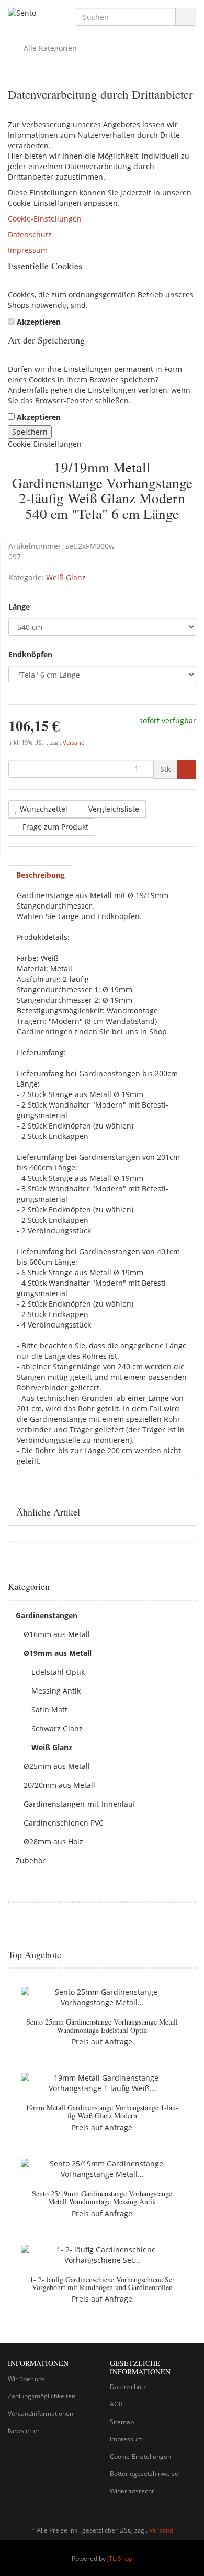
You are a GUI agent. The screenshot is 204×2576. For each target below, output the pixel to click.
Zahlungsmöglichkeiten (42, 2396)
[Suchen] (186, 17)
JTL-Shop (120, 2558)
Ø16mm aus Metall (57, 1634)
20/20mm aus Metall (59, 1785)
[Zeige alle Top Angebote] (192, 1955)
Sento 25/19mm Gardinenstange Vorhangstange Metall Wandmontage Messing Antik (102, 2197)
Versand (74, 743)
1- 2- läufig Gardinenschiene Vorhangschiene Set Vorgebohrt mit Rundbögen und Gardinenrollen (102, 2283)
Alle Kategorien (49, 48)
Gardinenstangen (47, 1615)
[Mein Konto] (185, 48)
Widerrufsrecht (132, 2491)
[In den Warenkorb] (186, 769)
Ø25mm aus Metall (57, 1766)
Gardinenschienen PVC (64, 1823)
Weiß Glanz (66, 577)
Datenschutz (30, 234)
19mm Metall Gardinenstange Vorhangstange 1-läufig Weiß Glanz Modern (102, 2111)
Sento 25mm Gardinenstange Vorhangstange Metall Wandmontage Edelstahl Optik (102, 2026)
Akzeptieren (39, 322)
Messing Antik (56, 1691)
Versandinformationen (41, 2413)
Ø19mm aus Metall (58, 1653)
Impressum (28, 250)
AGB (116, 2404)
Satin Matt (49, 1710)
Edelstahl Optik (58, 1672)
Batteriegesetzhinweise (144, 2474)
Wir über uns (26, 2379)
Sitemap (122, 2422)
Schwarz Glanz (57, 1728)
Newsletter (24, 2431)
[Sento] (34, 14)
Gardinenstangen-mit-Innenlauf (80, 1804)
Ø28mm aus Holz (53, 1842)
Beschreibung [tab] (41, 875)
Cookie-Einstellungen (45, 219)
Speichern (30, 432)
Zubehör (31, 1860)
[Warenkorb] (159, 48)
